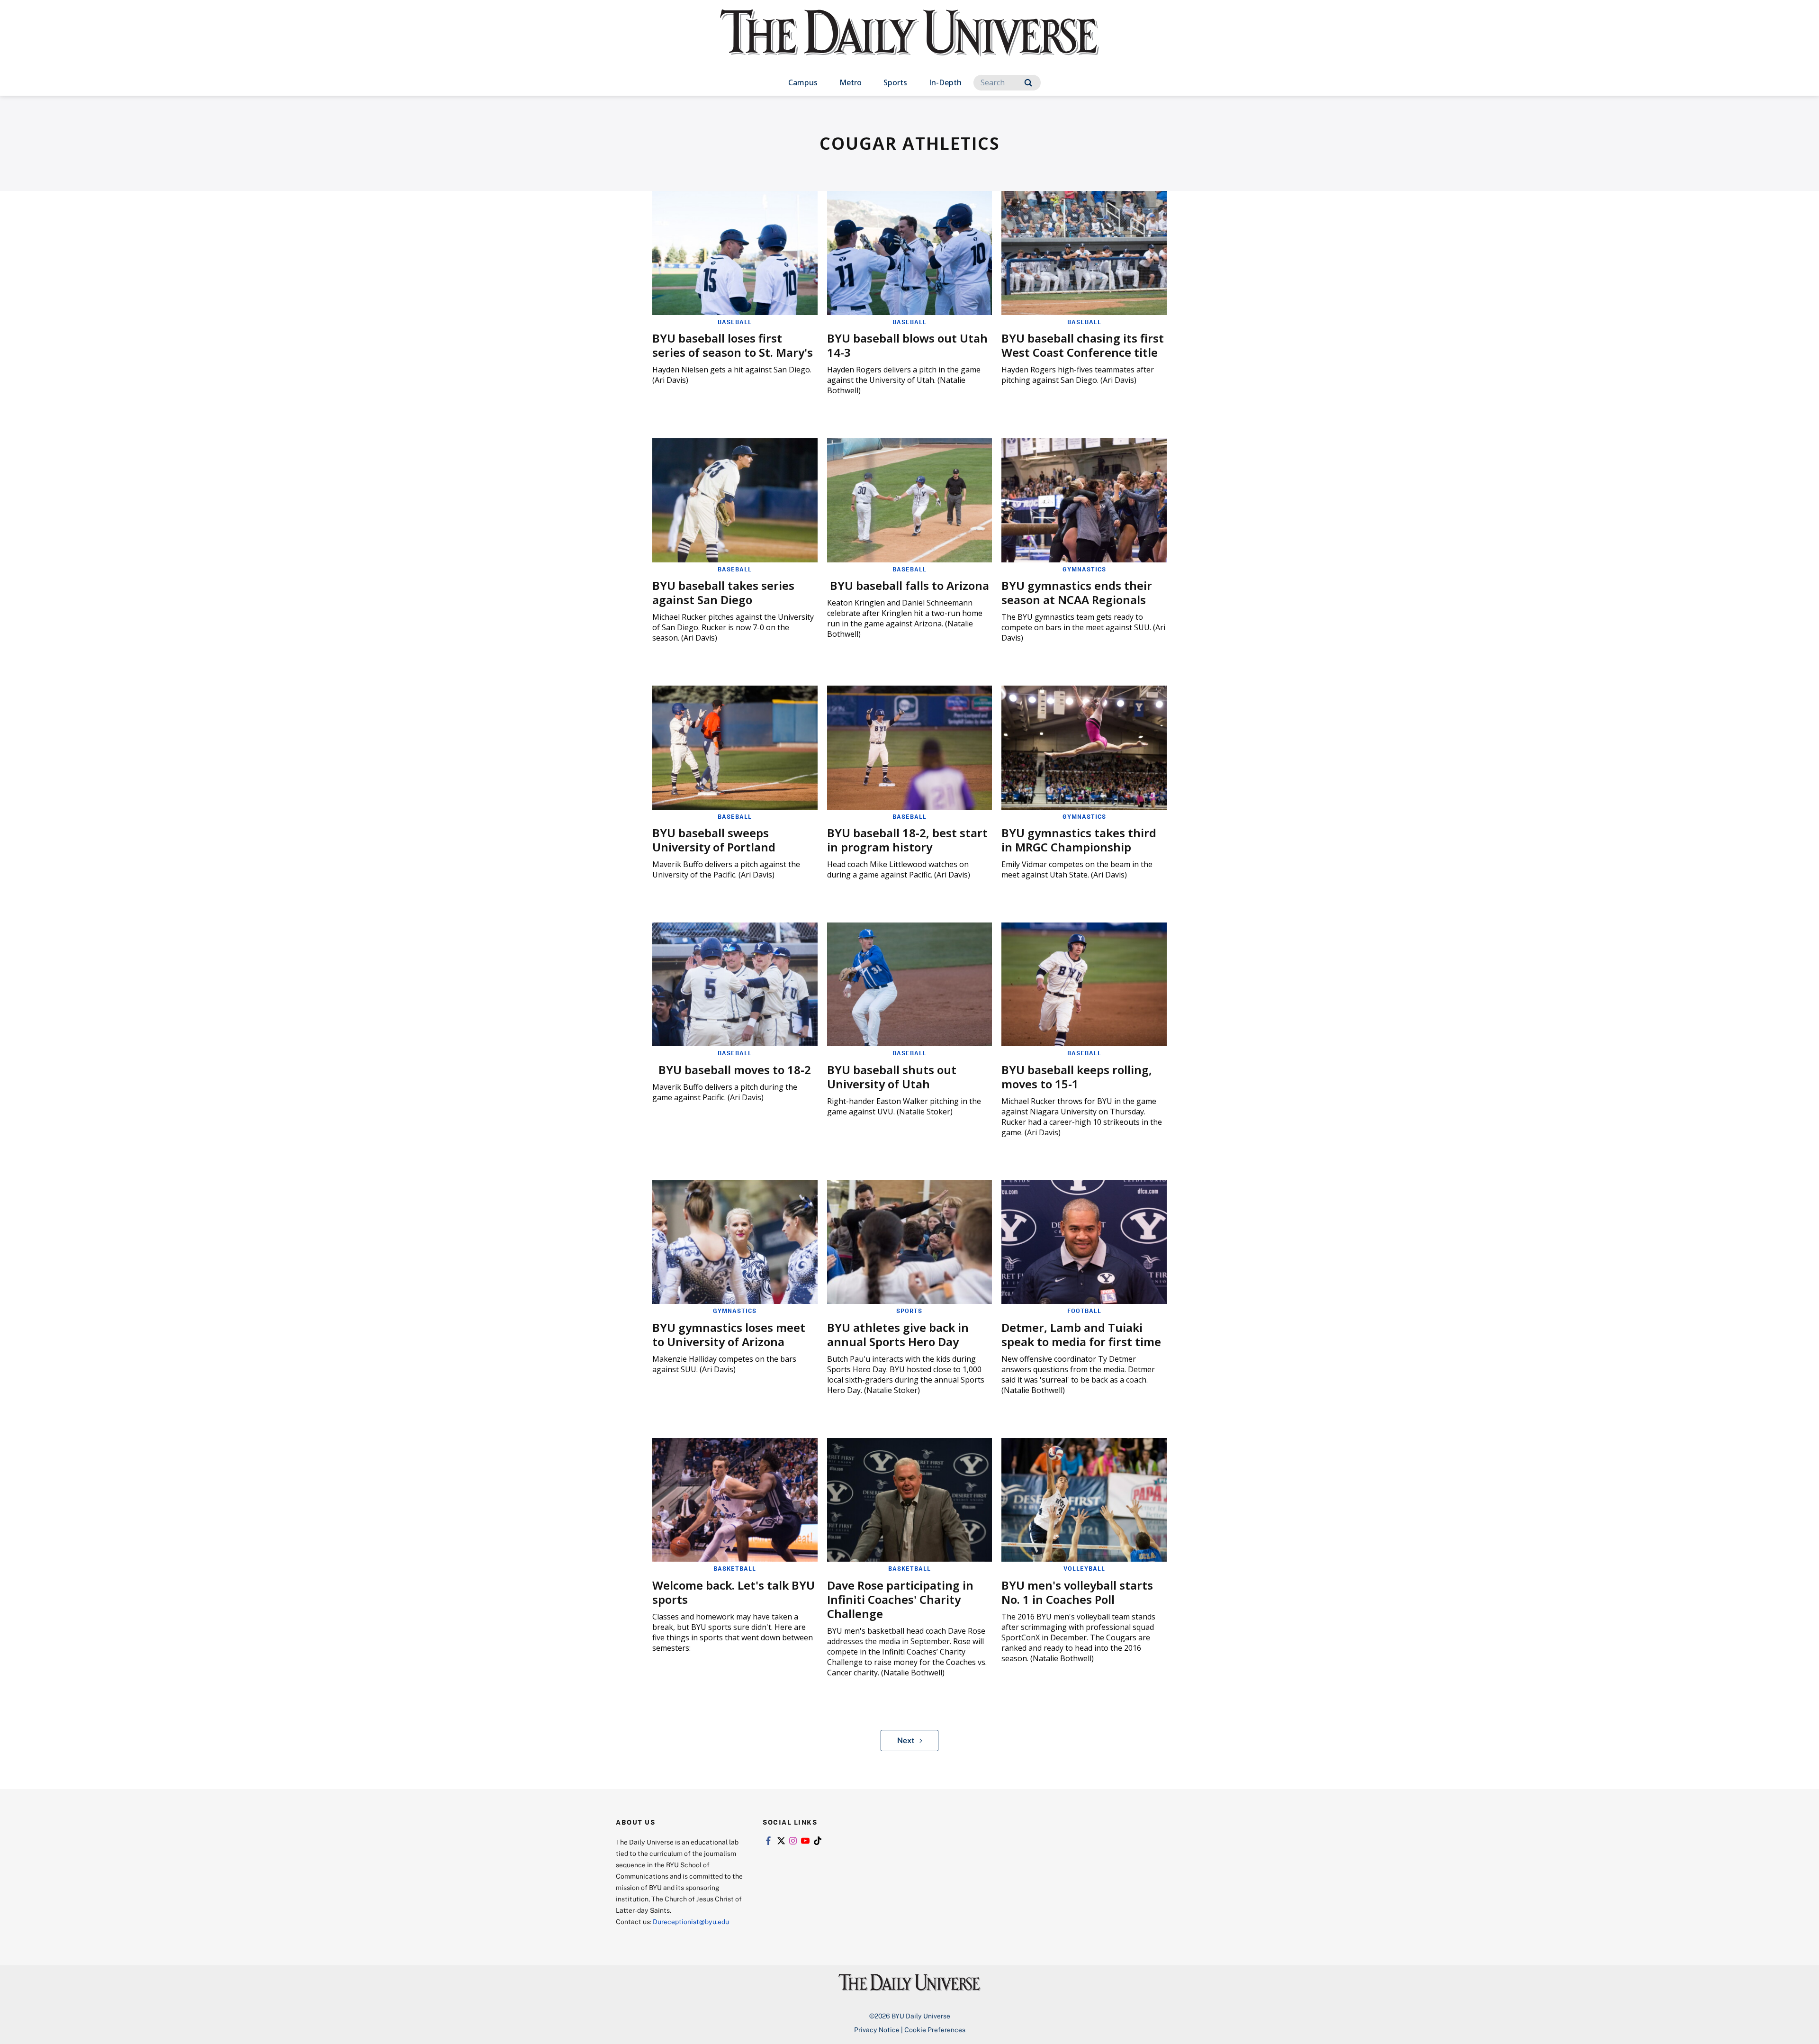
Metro (851, 82)
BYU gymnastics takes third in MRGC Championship (1079, 840)
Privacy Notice (877, 2030)
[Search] (1028, 83)
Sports (895, 82)
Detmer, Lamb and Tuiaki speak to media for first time (1081, 1334)
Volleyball (1084, 1568)
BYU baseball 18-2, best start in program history (907, 840)
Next (906, 1740)
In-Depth (945, 82)
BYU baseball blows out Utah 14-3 (907, 345)
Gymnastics (1084, 569)
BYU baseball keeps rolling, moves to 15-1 (1077, 1077)
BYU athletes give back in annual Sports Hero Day (898, 1334)
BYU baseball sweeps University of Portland (714, 840)
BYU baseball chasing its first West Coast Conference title (1083, 345)
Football (1084, 1311)
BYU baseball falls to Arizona (909, 585)
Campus (803, 82)
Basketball (735, 1568)
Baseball (735, 322)
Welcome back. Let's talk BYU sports (734, 1592)
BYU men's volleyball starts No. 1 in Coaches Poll (1077, 1592)
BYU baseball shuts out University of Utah (892, 1077)
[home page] (909, 42)
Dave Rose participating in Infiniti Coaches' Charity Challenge (900, 1599)
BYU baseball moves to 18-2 (735, 1070)
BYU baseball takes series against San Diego (723, 592)
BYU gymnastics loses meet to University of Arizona (729, 1334)
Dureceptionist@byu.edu (691, 1922)
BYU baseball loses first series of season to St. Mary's (733, 345)
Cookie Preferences (935, 2030)
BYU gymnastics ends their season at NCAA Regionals (1077, 592)
